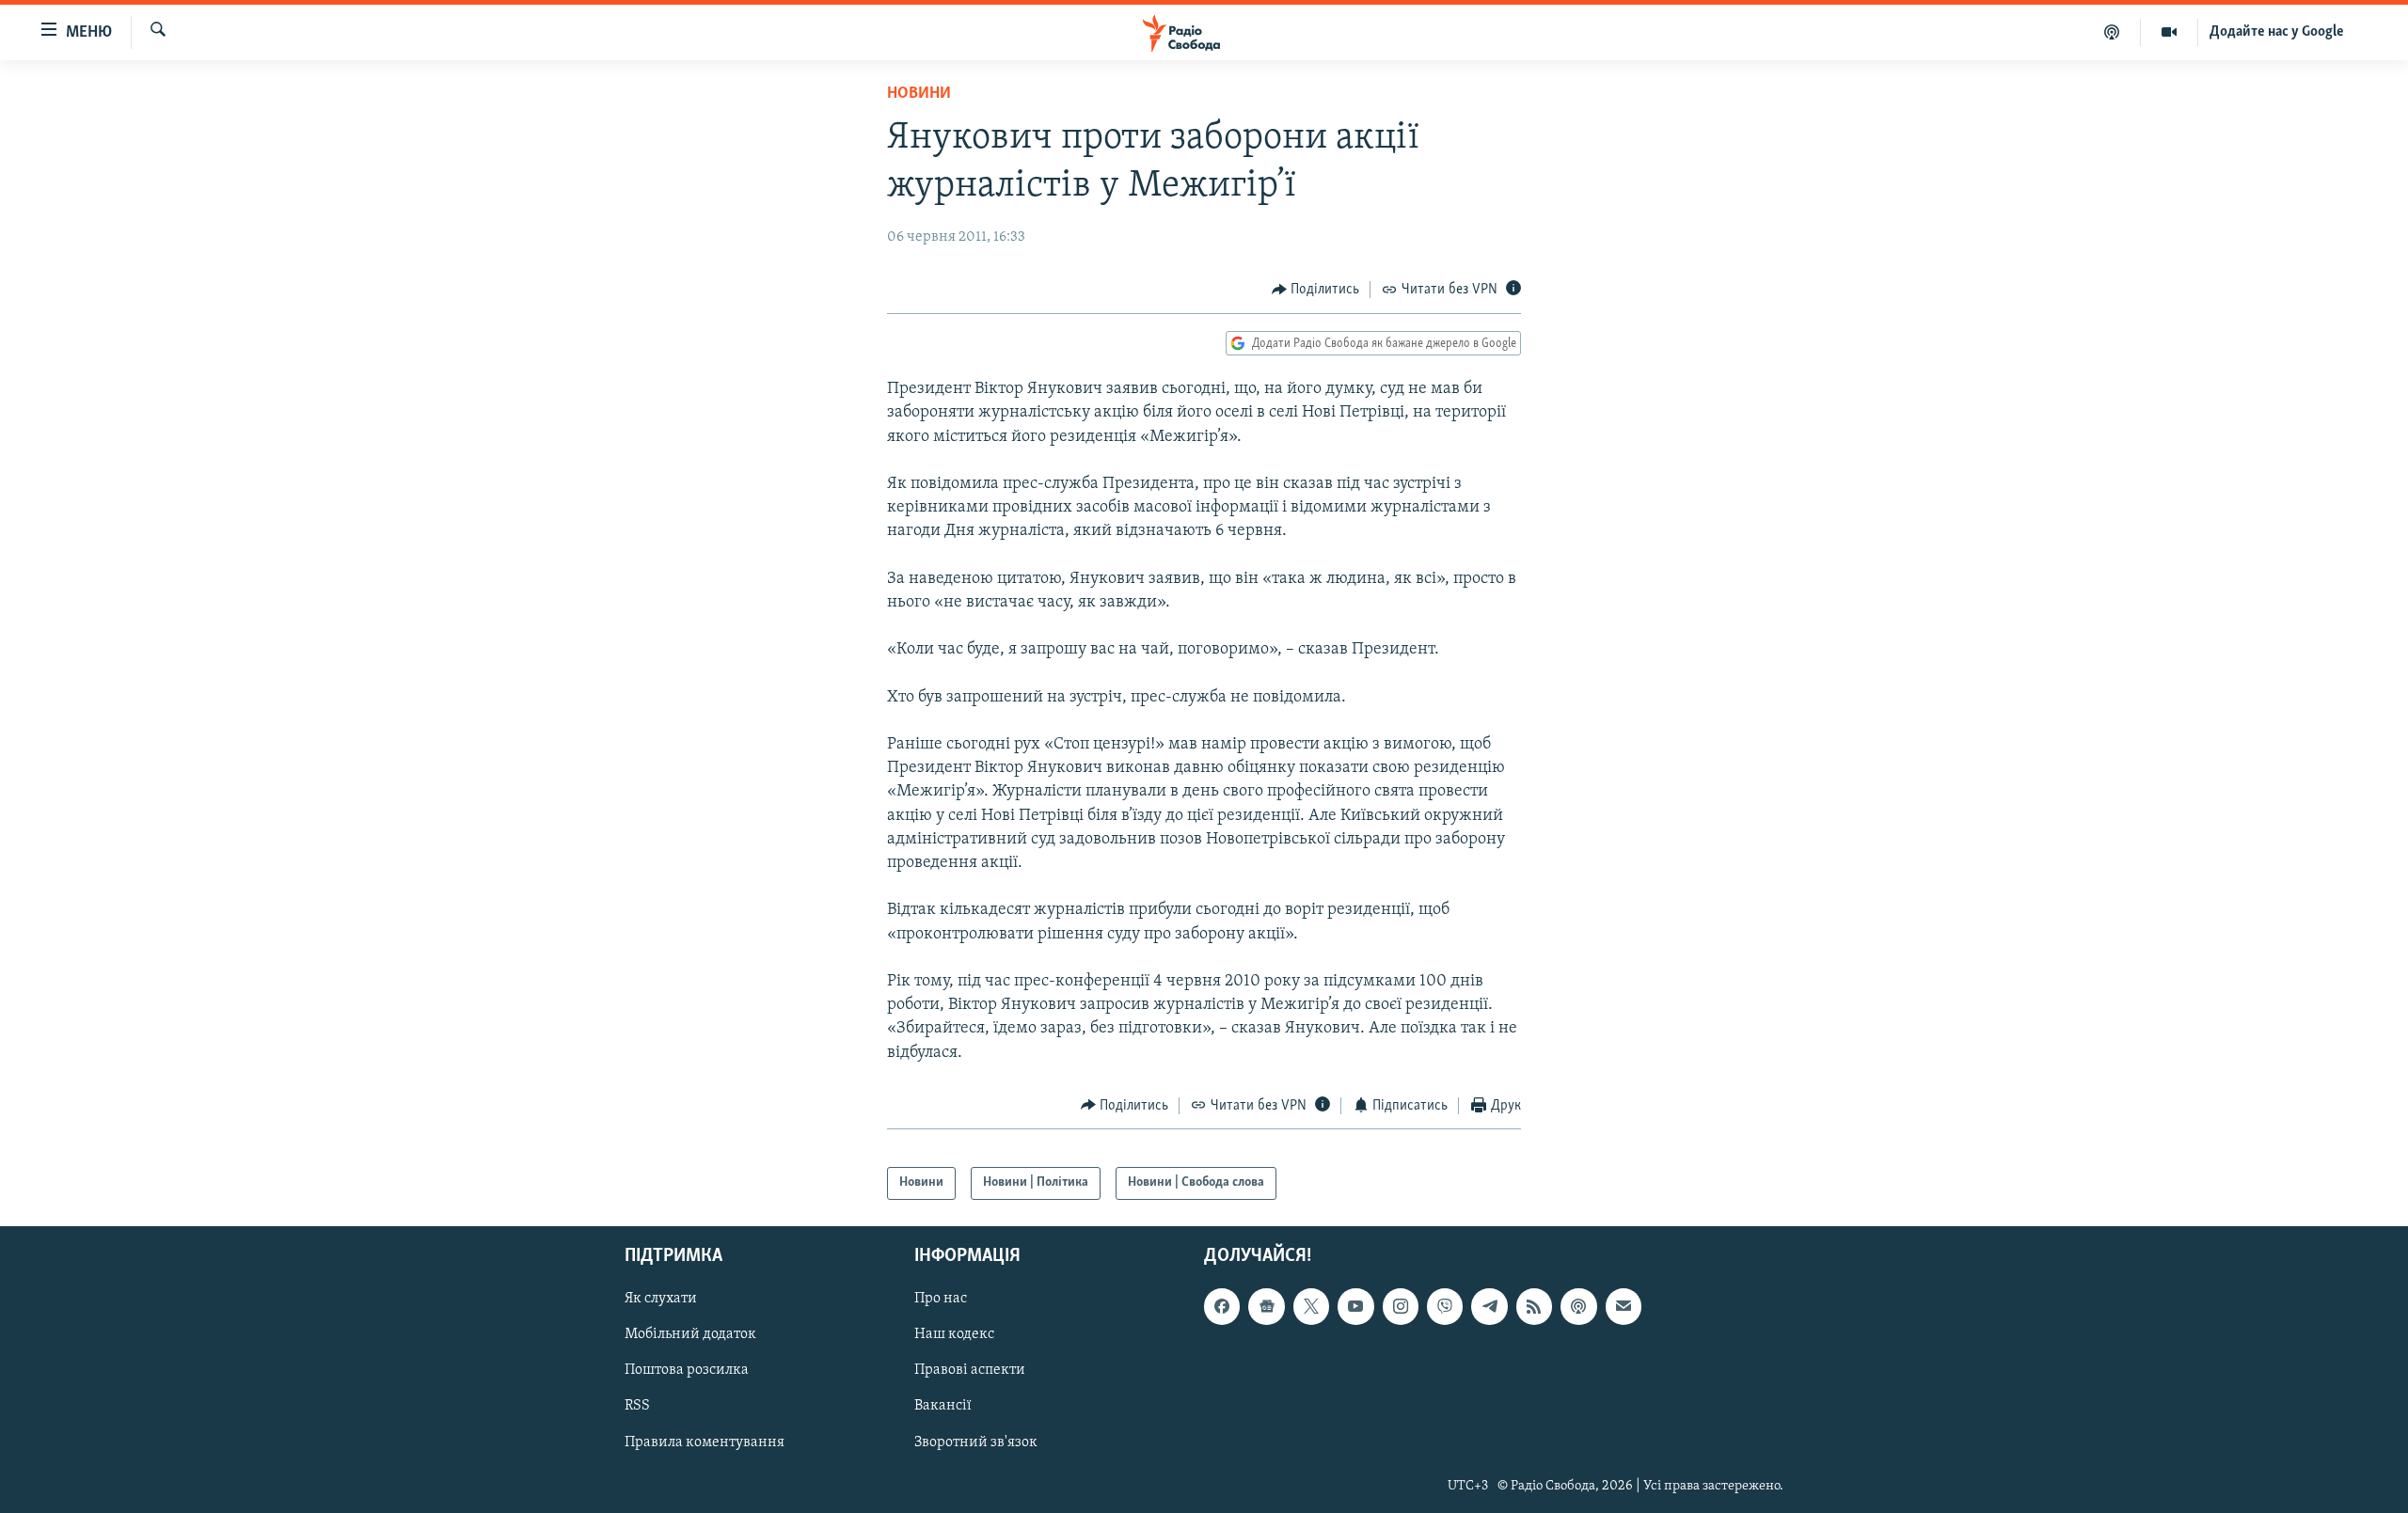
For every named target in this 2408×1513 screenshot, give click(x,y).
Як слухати (661, 1299)
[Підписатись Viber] (1445, 1306)
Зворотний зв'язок (976, 1442)
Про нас (941, 1299)
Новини (919, 94)
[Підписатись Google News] (1266, 1306)
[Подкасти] (2112, 32)
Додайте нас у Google (2277, 32)
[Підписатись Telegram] (1489, 1306)
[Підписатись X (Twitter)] (1311, 1306)
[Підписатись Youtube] (1355, 1306)
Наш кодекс (954, 1334)
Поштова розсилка (687, 1370)
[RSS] (1534, 1306)
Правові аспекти (970, 1370)
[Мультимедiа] (2170, 32)
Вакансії (943, 1406)
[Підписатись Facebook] (1222, 1306)
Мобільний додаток (690, 1334)
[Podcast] (1578, 1306)
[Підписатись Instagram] (1401, 1306)
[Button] (1316, 290)
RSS (637, 1406)
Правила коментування (705, 1442)
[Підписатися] (1624, 1306)
